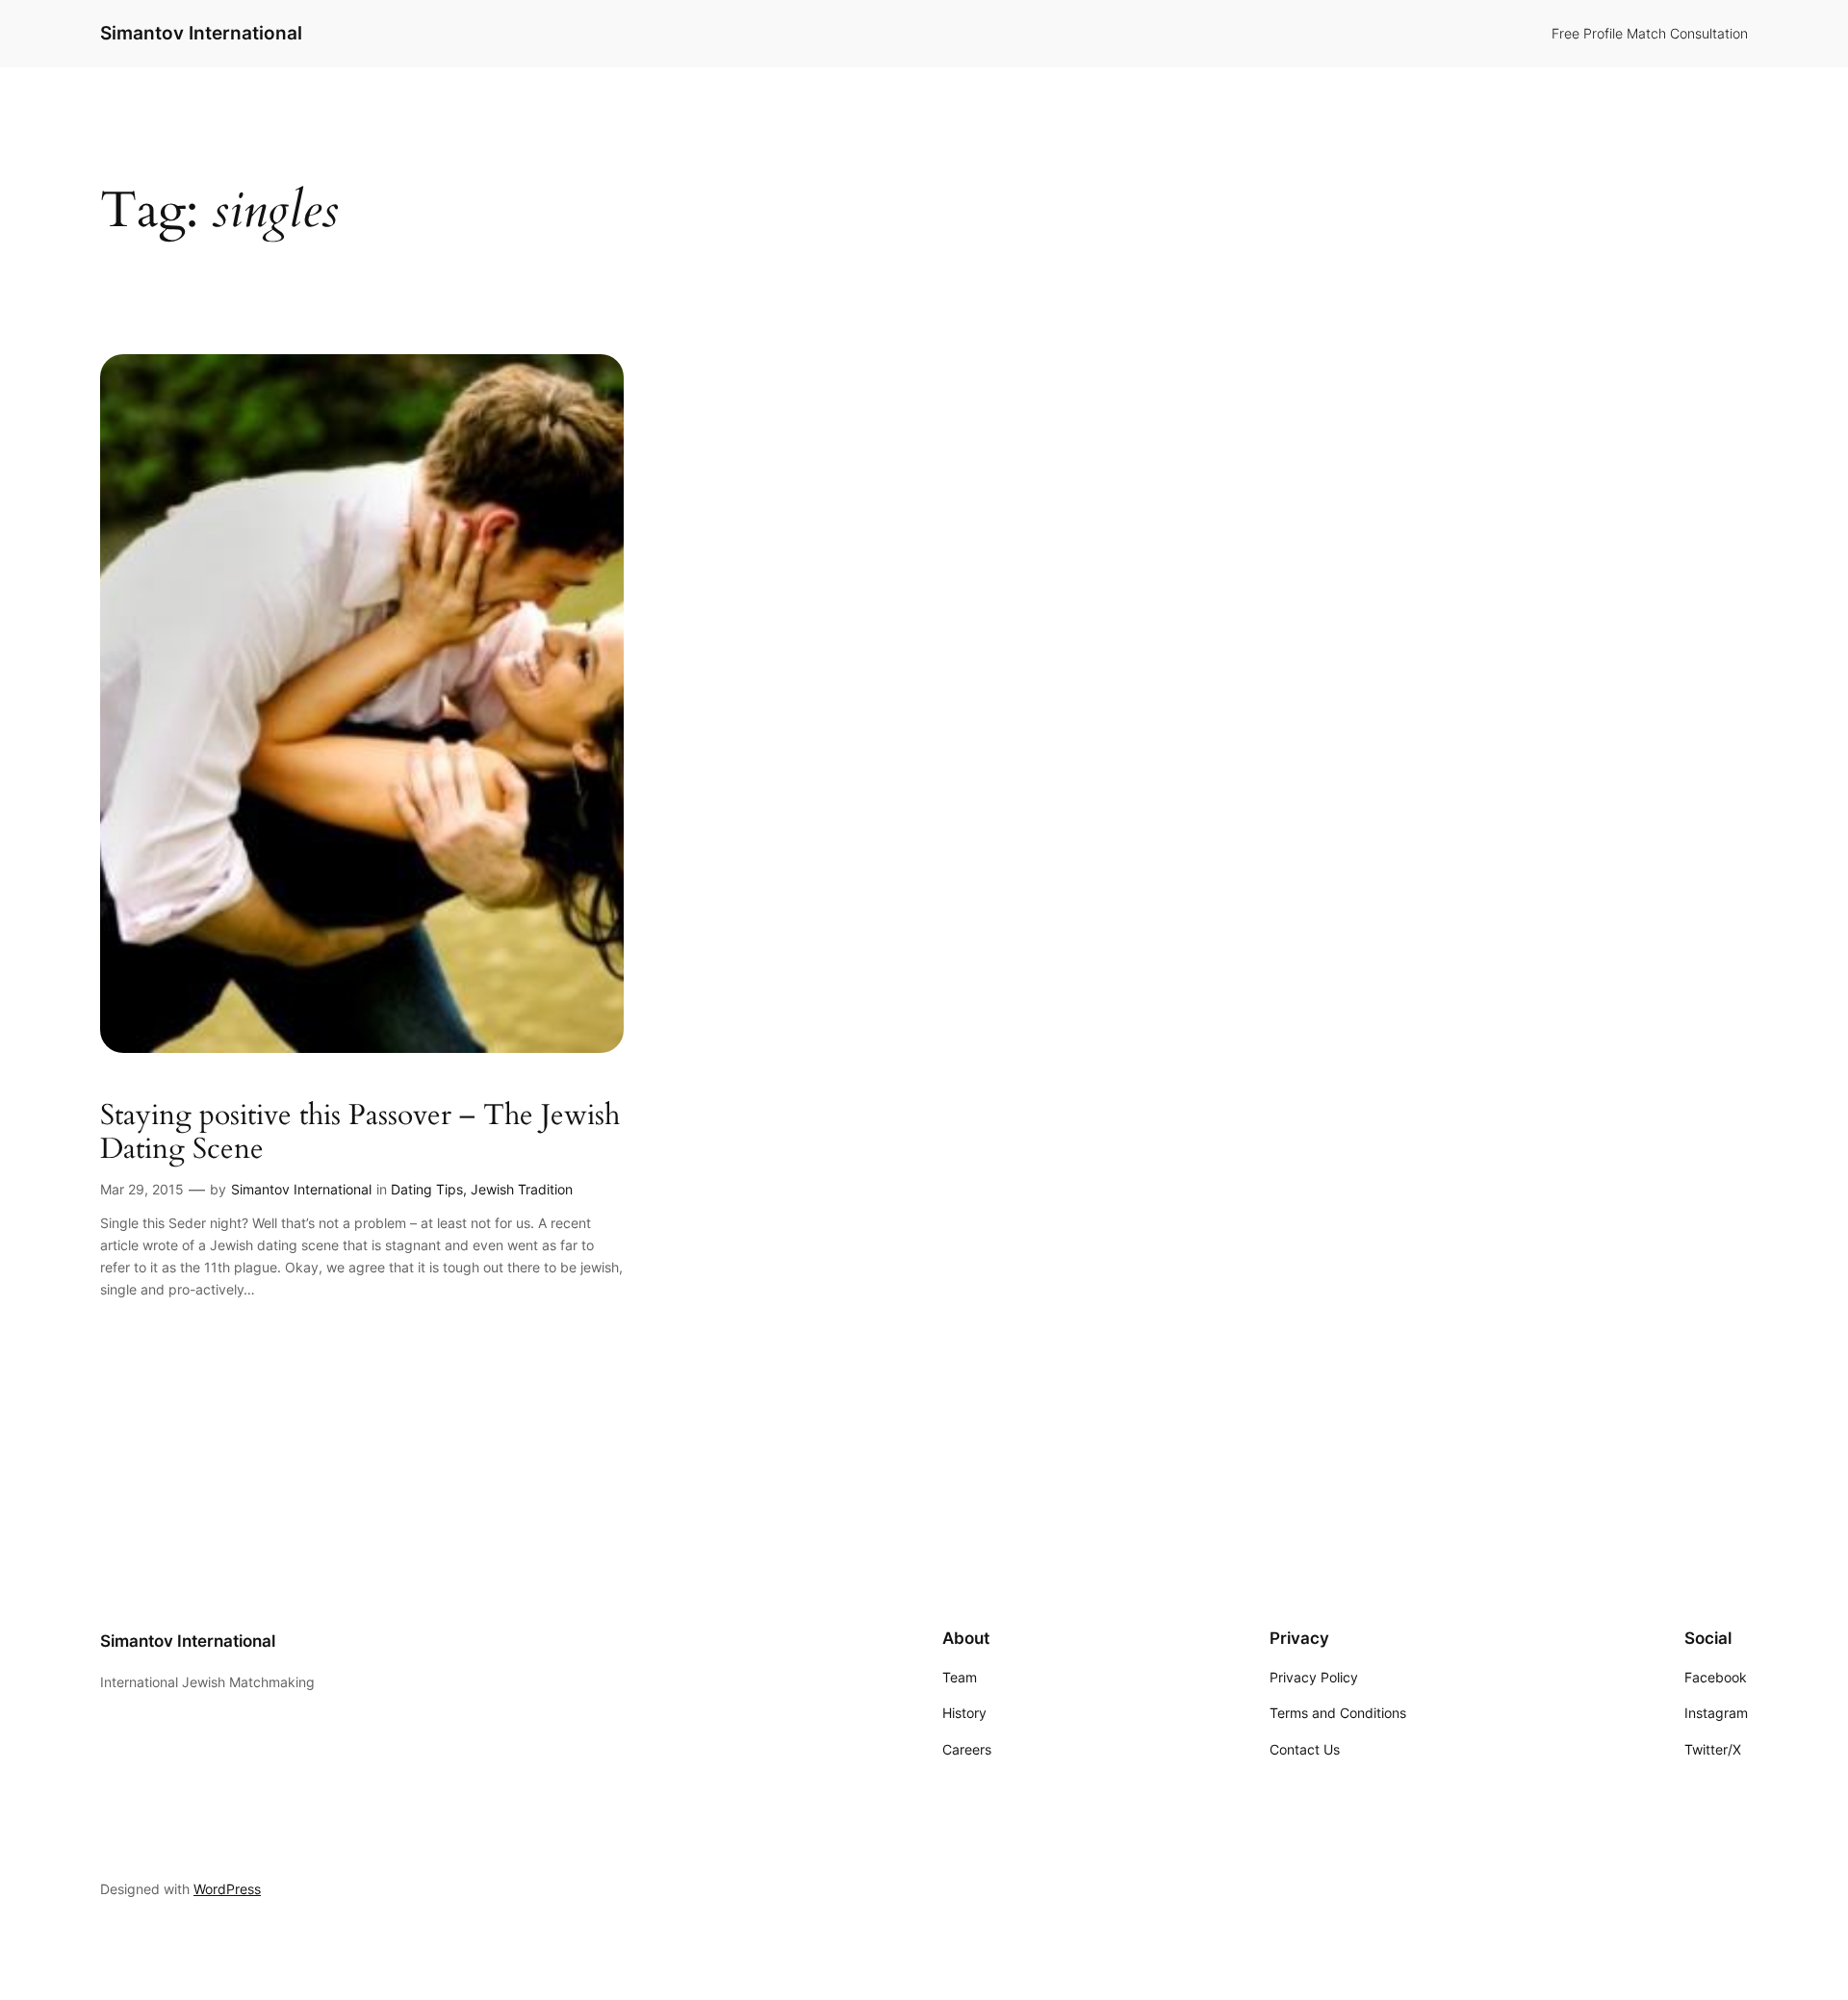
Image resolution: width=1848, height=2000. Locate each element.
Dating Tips (427, 1189)
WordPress (227, 1889)
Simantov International (201, 33)
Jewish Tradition (522, 1189)
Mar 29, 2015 (142, 1189)
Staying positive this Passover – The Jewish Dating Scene (360, 1133)
